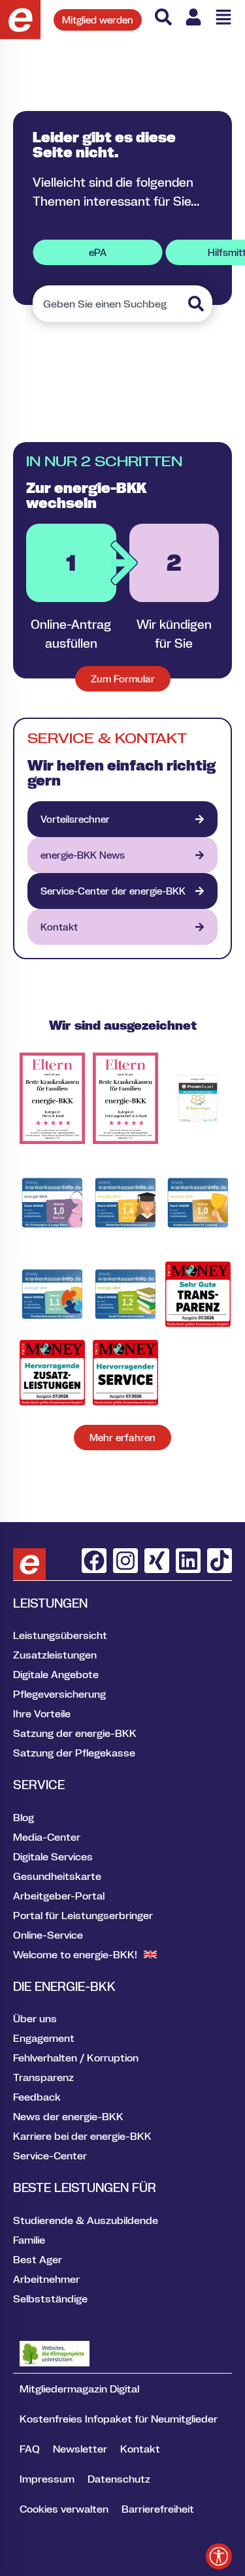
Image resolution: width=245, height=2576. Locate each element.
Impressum (47, 2479)
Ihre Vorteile (42, 1713)
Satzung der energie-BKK (75, 1733)
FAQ (30, 2449)
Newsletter (80, 2449)
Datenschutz (119, 2479)
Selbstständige (50, 2298)
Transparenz (43, 2077)
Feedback (37, 2097)
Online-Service (48, 1935)
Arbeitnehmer (46, 2279)
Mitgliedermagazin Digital (79, 2389)
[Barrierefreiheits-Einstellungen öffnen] (219, 2556)
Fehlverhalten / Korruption (76, 2058)
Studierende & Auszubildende (86, 2220)
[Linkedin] (188, 1561)
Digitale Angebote (56, 1674)
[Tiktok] (220, 1561)
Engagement (44, 2038)
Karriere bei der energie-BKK (82, 2136)
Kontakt (140, 2449)
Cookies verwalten (64, 2509)
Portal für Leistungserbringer (83, 1915)
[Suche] (163, 17)
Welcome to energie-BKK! (75, 1954)
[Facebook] (94, 1561)
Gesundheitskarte (57, 1876)
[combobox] (109, 304)
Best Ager (38, 2259)
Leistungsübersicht (60, 1635)
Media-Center (47, 1837)
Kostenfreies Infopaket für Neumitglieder (119, 2419)
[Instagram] (125, 1561)
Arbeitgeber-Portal (59, 1896)
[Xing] (157, 1561)
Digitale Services (53, 1856)
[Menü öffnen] (223, 17)
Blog (24, 1817)
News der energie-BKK (68, 2116)
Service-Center (50, 2155)
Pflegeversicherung (59, 1694)
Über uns (35, 2018)
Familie (29, 2240)
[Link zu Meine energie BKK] (193, 17)
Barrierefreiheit (158, 2509)
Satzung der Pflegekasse (74, 1753)
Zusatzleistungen (55, 1655)
